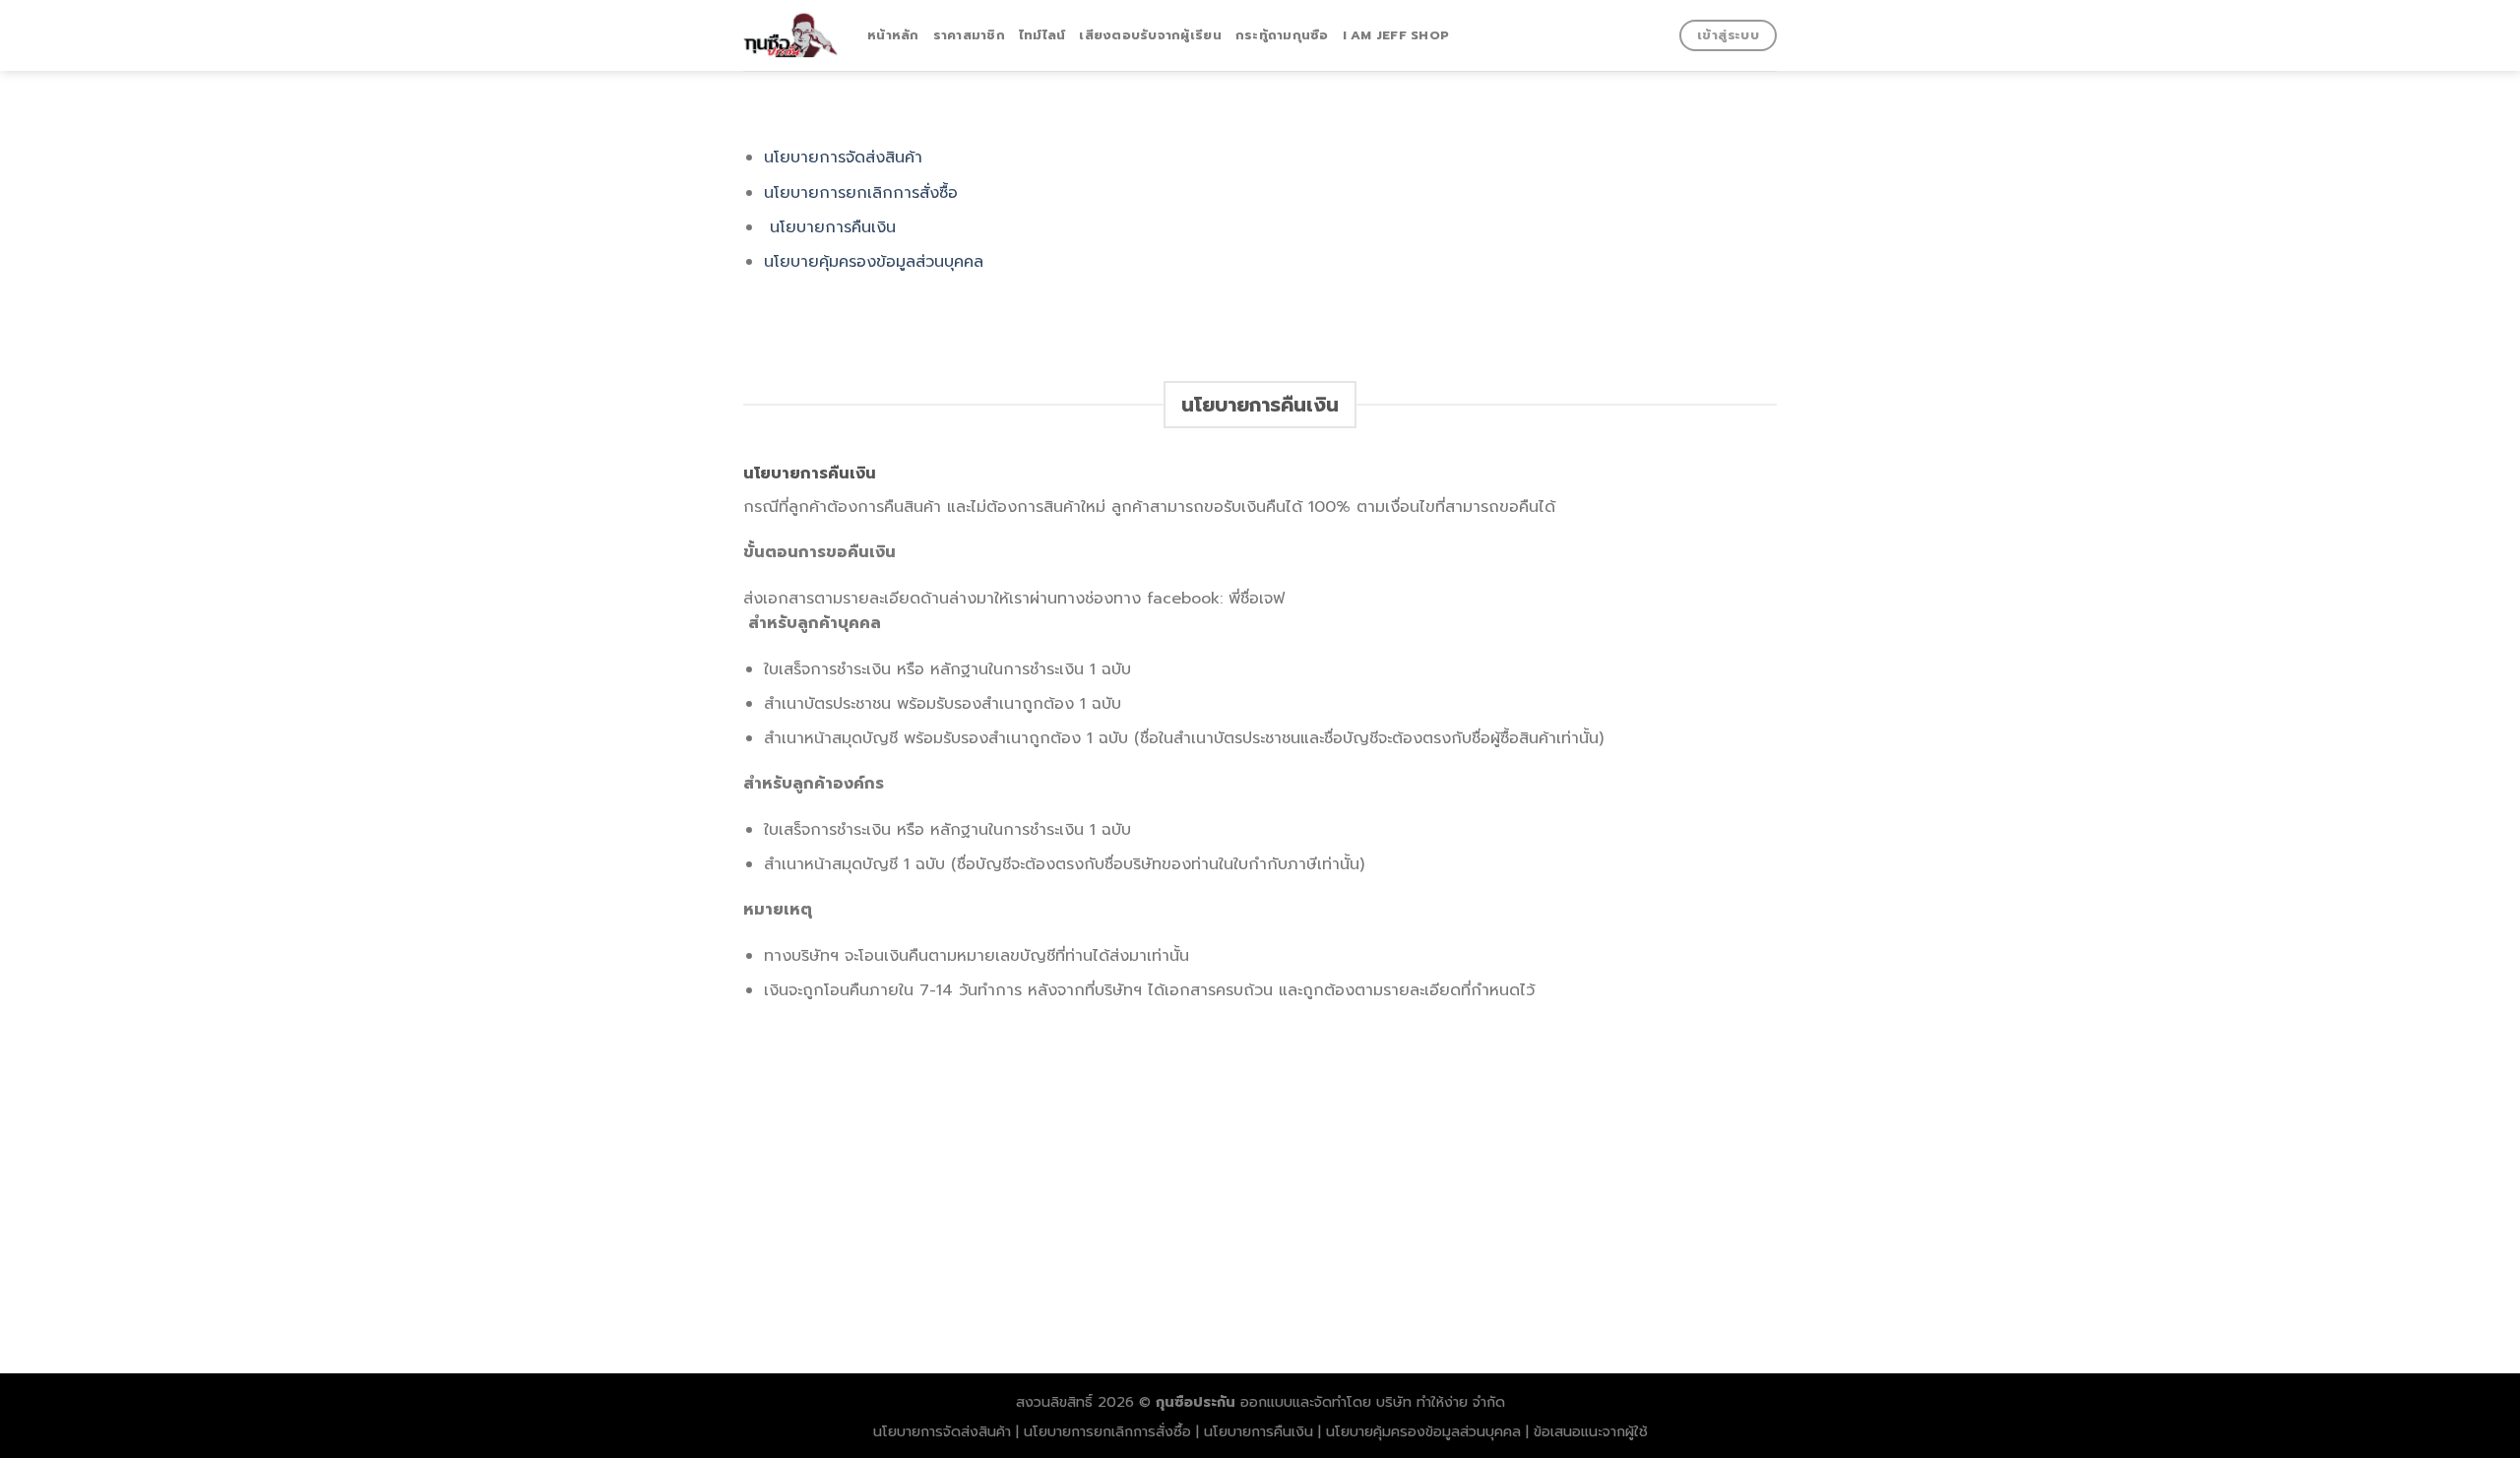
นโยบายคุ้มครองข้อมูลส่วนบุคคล (874, 262)
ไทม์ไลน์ (1042, 35)
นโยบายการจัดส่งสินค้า (843, 158)
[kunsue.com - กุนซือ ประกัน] (790, 35)
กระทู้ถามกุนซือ (1282, 35)
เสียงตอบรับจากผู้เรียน (1150, 35)
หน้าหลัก (893, 35)
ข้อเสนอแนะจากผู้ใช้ (1591, 1431)
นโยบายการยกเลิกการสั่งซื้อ (861, 193)
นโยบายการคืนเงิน (833, 227)
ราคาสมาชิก (969, 35)
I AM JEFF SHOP (1396, 35)
